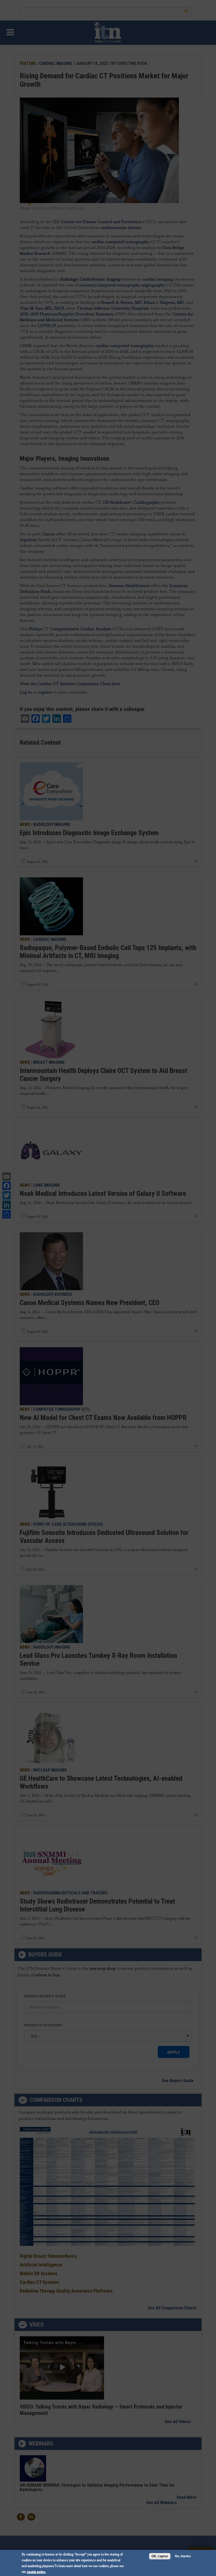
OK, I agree (160, 2556)
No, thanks (183, 2556)
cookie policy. (36, 2572)
